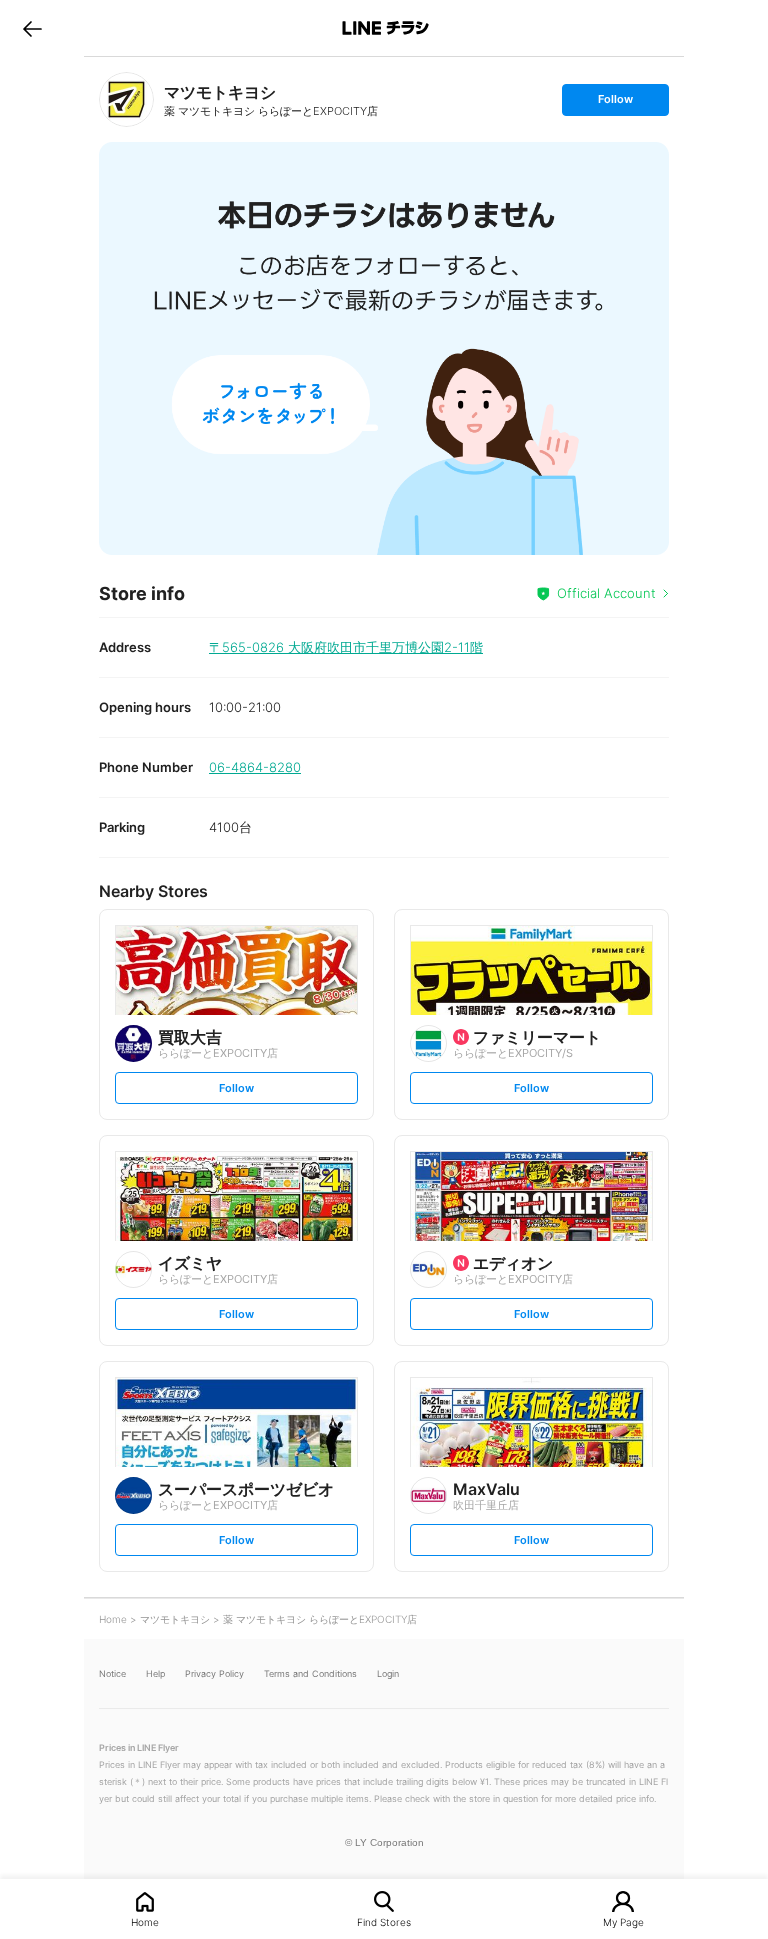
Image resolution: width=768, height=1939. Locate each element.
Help (155, 1673)
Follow (615, 103)
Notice (112, 1673)
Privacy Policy (214, 1673)
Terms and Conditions (310, 1673)
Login (388, 1673)
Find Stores (384, 1921)
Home (145, 1921)
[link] (126, 99)
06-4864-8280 (255, 767)
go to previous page (32, 28)
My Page (623, 1921)
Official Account (606, 593)
